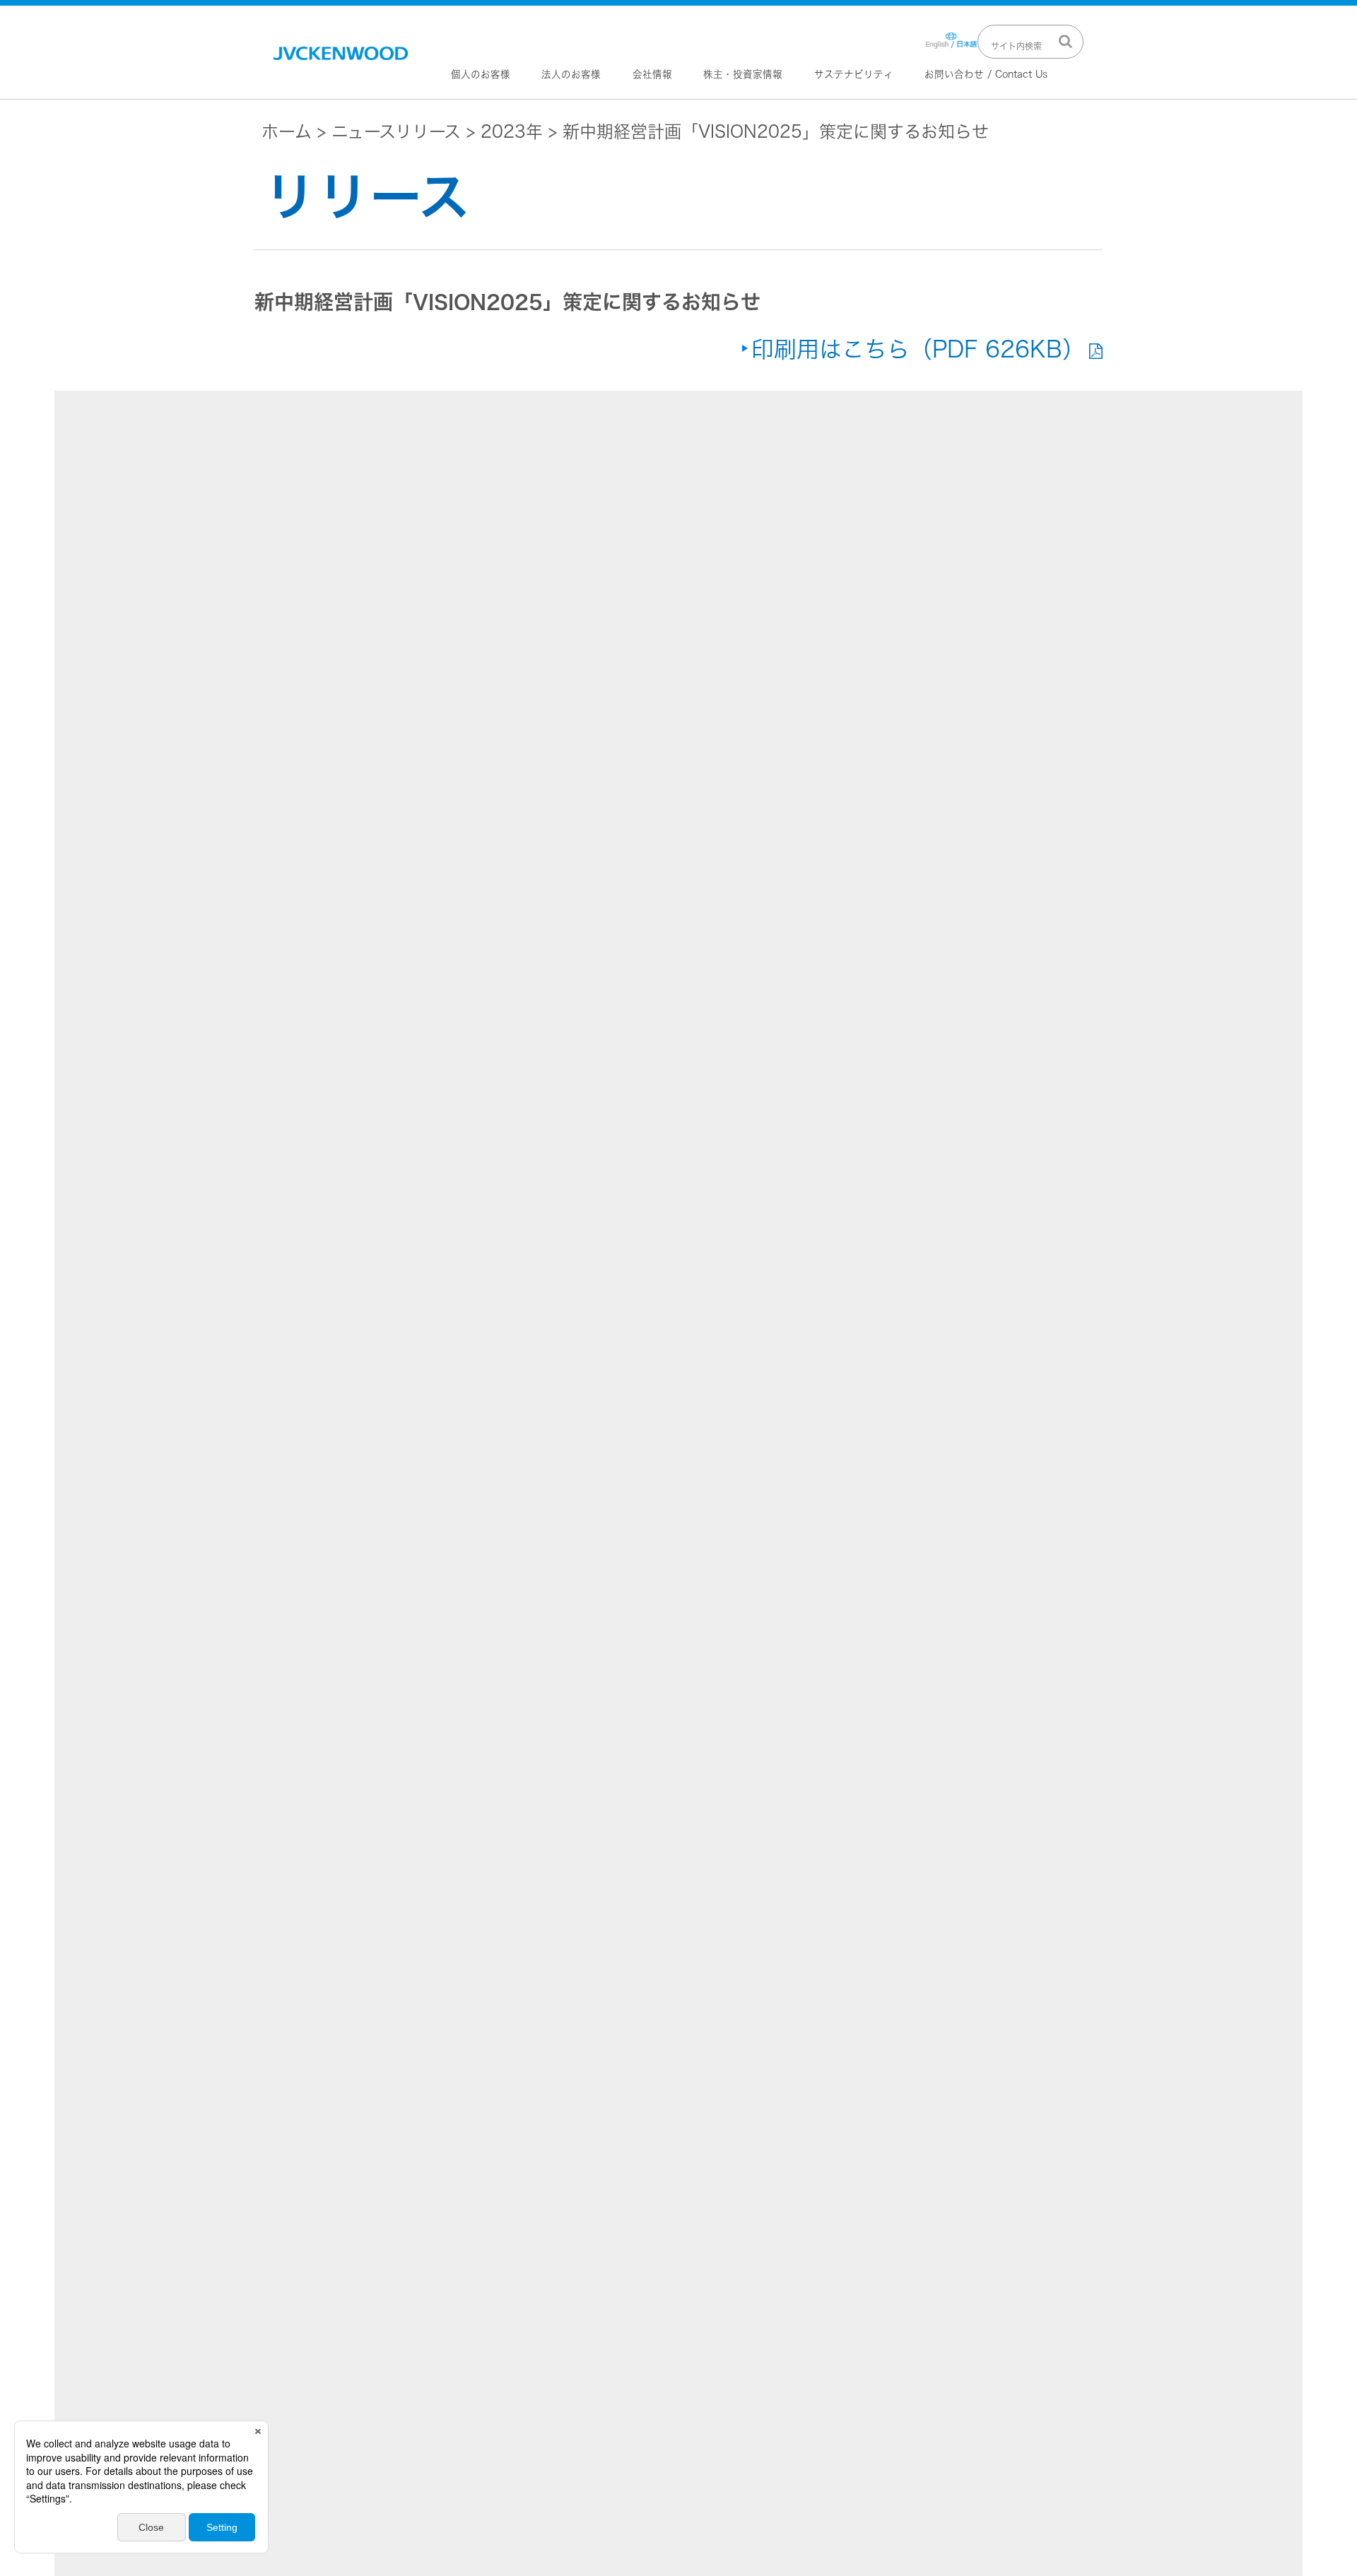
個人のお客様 (481, 74)
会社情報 (652, 74)
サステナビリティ (854, 74)
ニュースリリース (396, 131)
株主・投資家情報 (743, 74)
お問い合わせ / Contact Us (986, 74)
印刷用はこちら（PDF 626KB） (918, 349)
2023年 (512, 131)
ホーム (287, 131)
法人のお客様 (571, 74)
